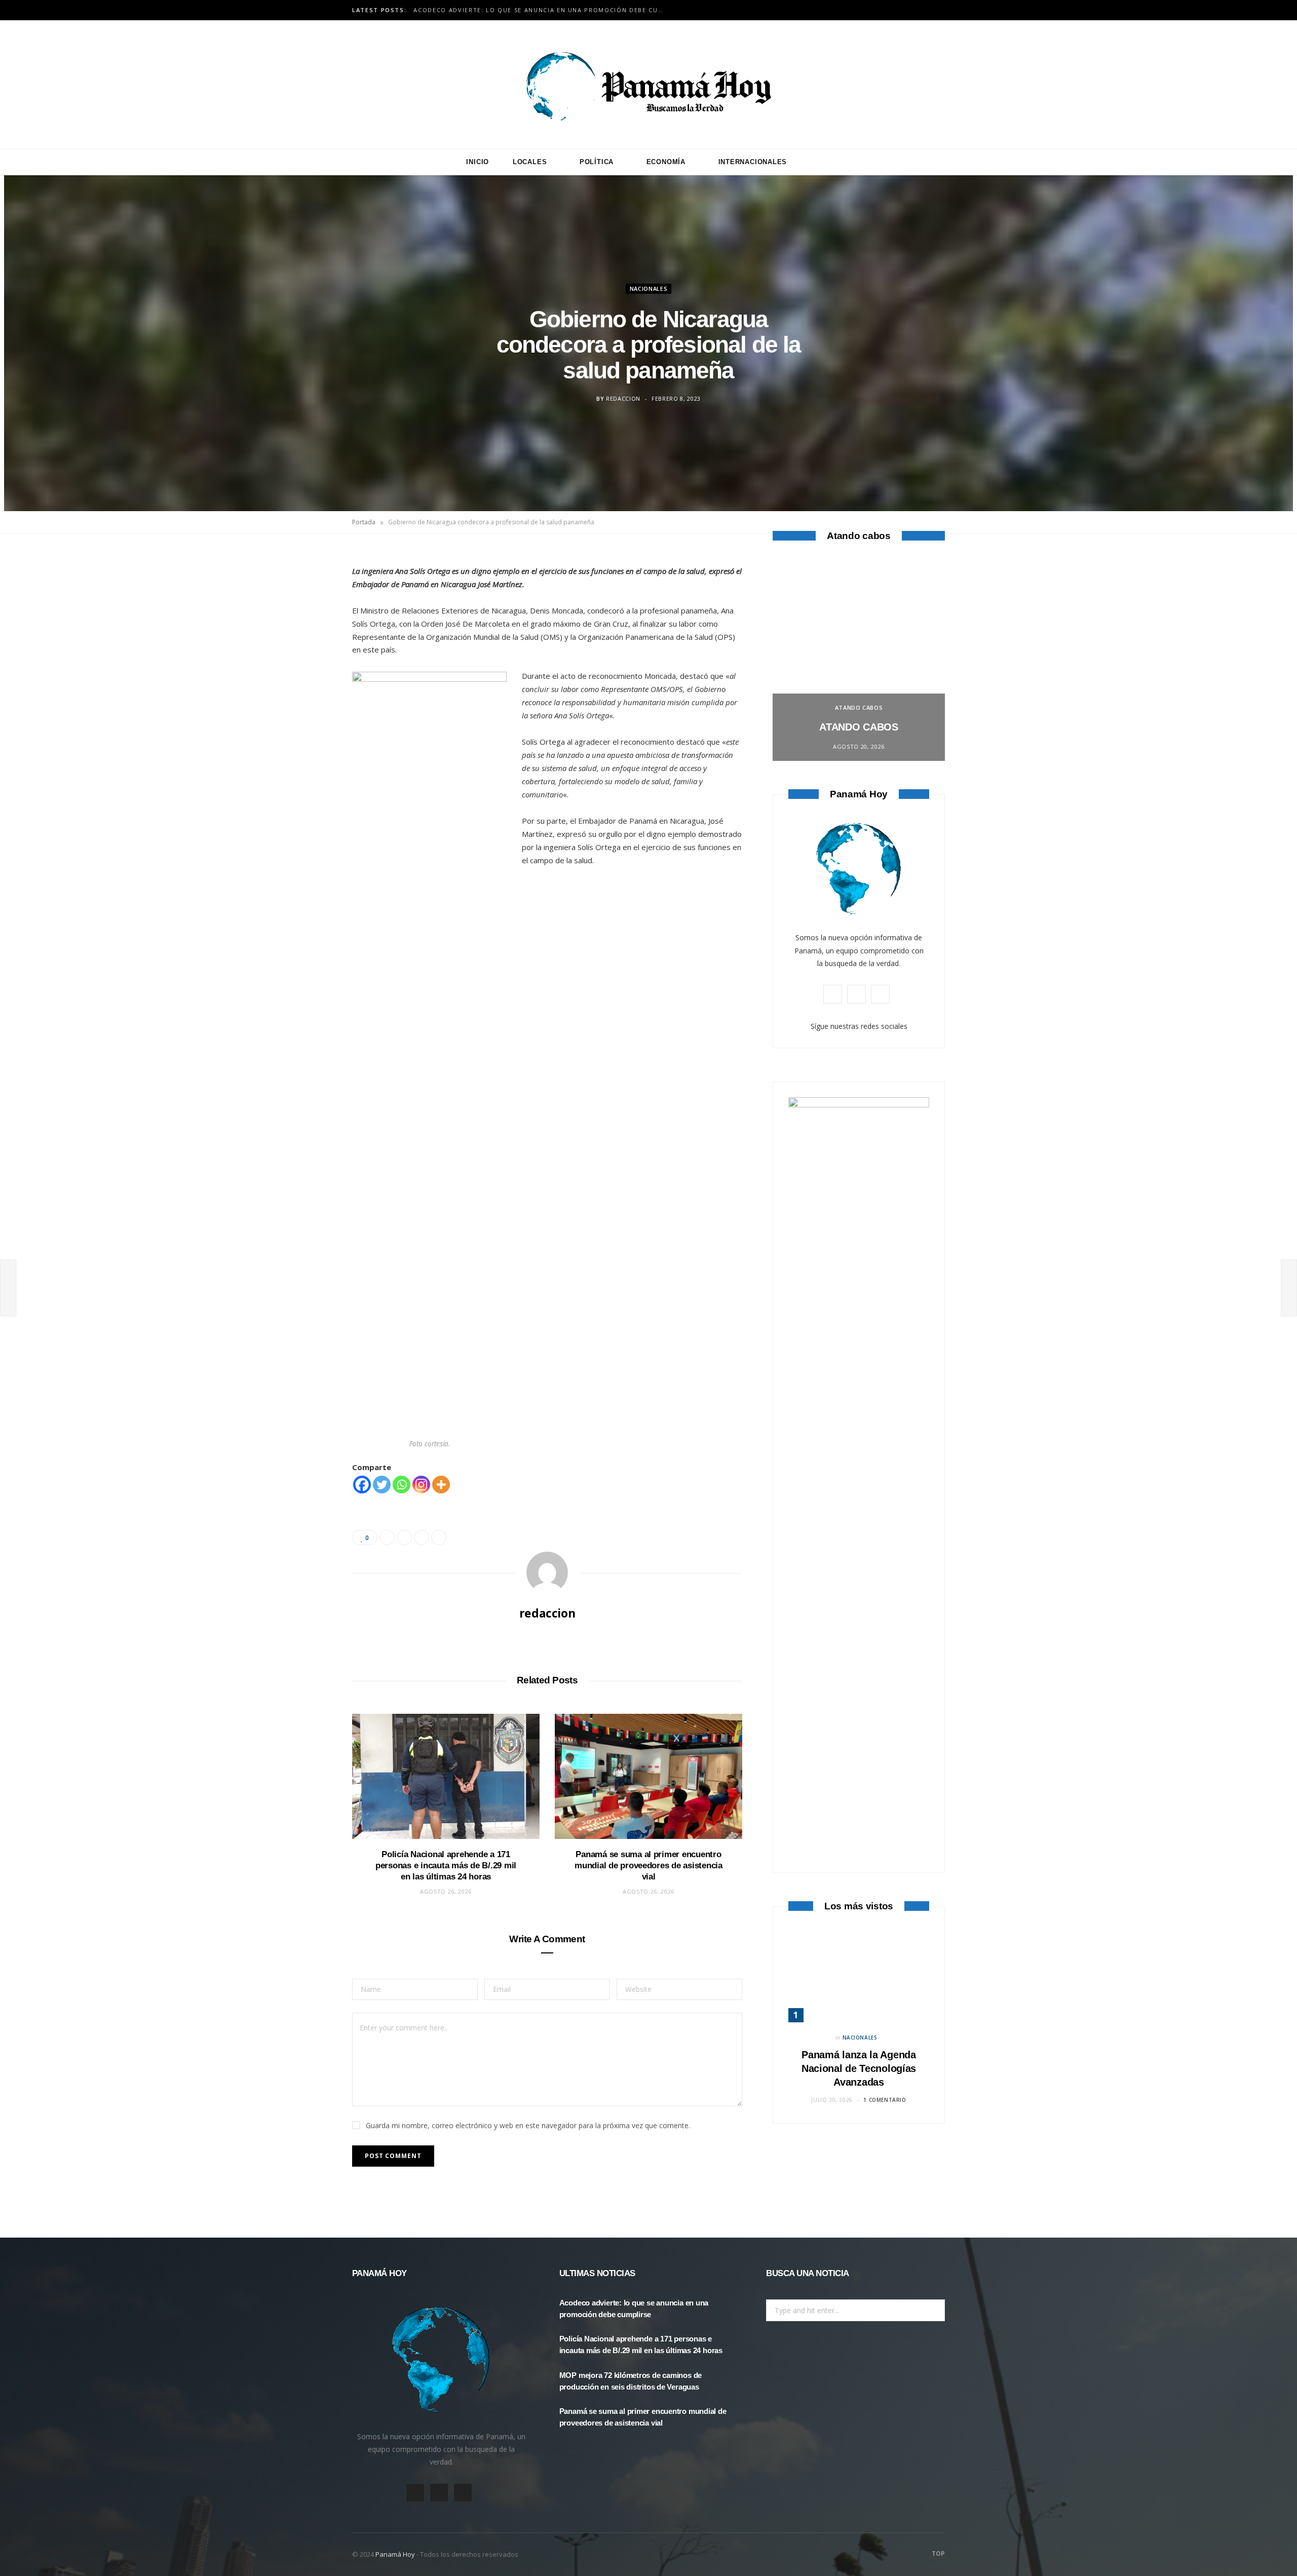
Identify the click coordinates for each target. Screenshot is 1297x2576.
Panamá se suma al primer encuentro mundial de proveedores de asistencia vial (648, 1866)
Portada (364, 522)
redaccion (623, 398)
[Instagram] (421, 1485)
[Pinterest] (304, 644)
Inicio (478, 162)
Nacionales (649, 288)
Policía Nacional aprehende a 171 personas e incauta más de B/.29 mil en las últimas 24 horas (543, 10)
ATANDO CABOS (859, 707)
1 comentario (885, 2100)
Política (597, 162)
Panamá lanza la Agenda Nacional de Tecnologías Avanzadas (859, 2068)
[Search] (820, 162)
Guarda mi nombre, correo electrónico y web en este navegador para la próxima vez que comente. (528, 2125)
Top (938, 2553)
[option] (859, 660)
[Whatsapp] (402, 1485)
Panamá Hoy (395, 2554)
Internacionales (753, 162)
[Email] (304, 670)
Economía (666, 162)
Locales (530, 162)
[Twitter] (304, 618)
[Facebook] (304, 592)
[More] (441, 1485)
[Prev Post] (8, 1288)
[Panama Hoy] (648, 85)
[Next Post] (1289, 1288)
